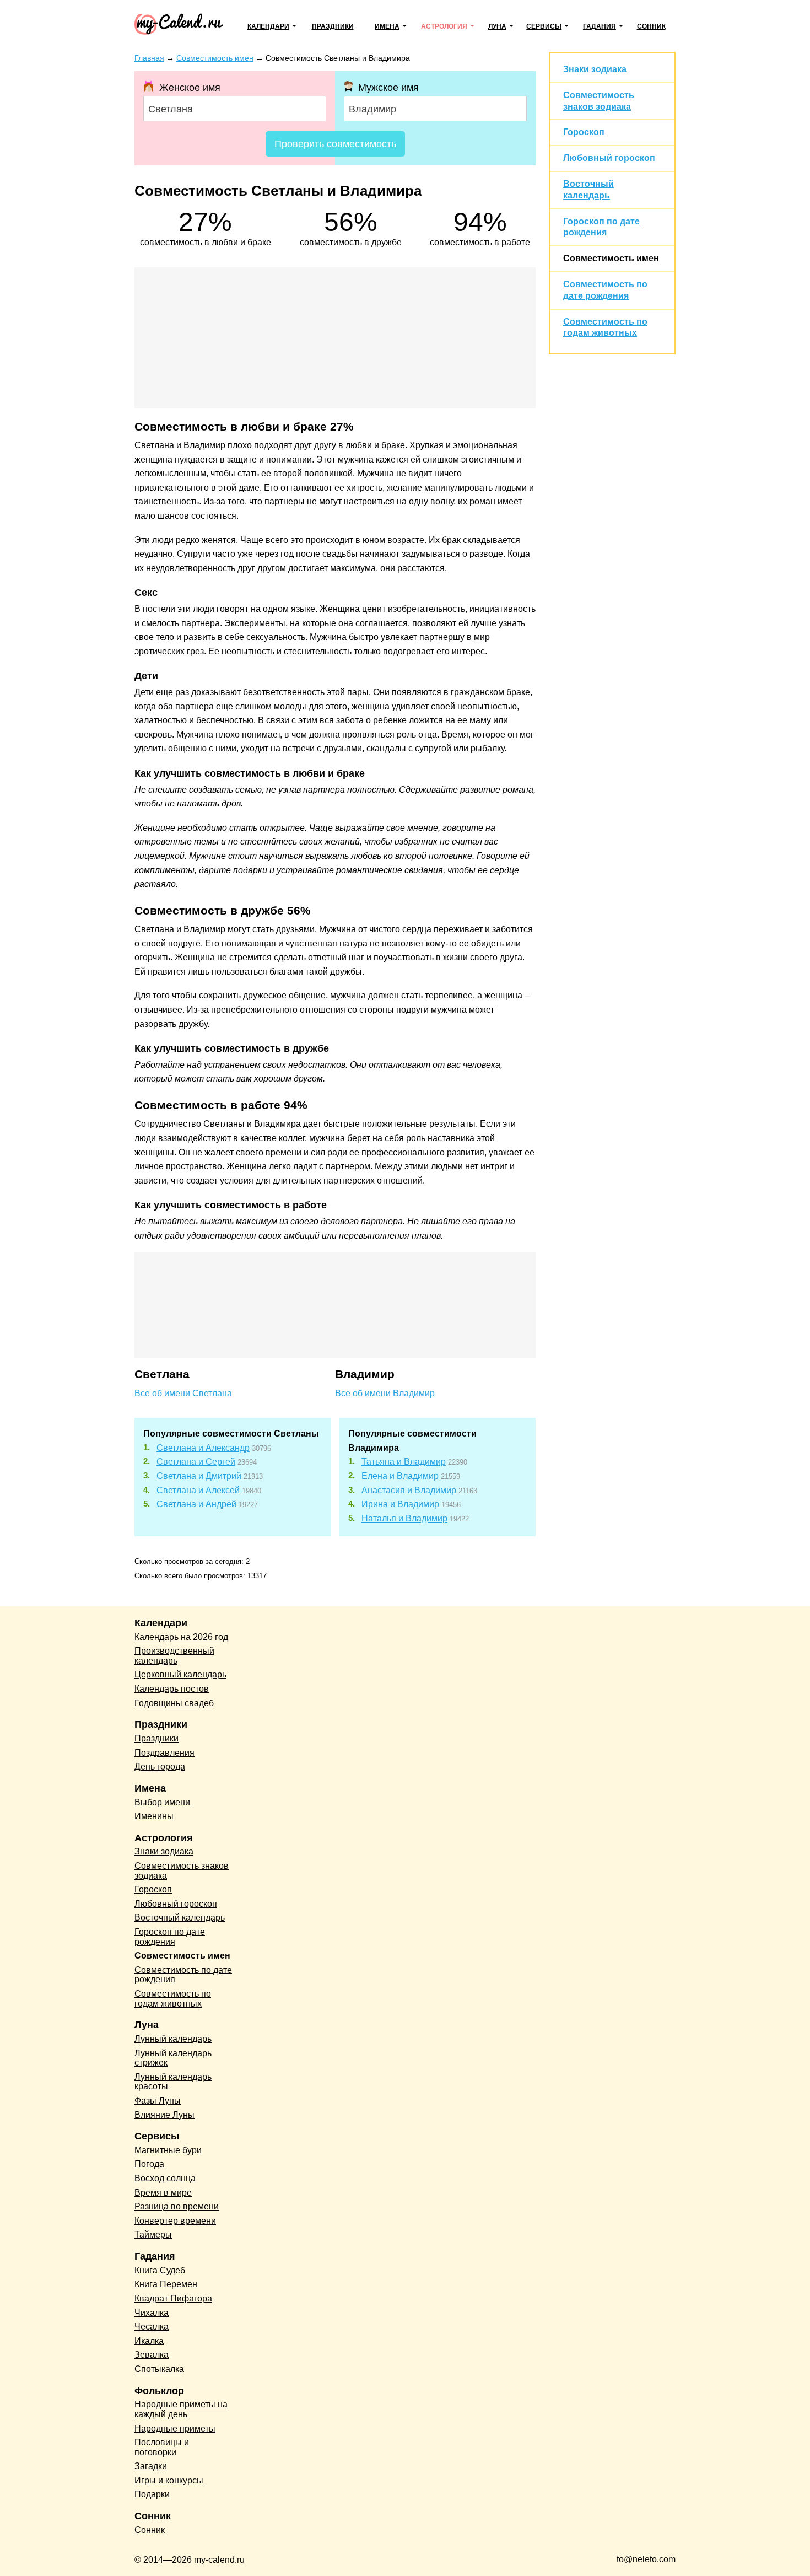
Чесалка (152, 2327)
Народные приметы (175, 2429)
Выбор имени (162, 1802)
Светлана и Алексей (198, 1490)
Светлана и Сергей (196, 1462)
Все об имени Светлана (183, 1393)
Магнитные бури (168, 2150)
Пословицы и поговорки (162, 2447)
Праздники (333, 26)
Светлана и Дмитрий (199, 1476)
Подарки (152, 2494)
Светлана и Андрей (196, 1504)
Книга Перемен (166, 2284)
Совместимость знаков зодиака (182, 1871)
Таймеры (153, 2234)
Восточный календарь (180, 1918)
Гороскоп (584, 132)
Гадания (600, 26)
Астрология (444, 26)
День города (160, 1766)
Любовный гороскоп (609, 158)
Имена (387, 26)
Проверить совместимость (335, 144)
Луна (497, 26)
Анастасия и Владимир (409, 1490)
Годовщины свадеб (174, 1703)
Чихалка (152, 2313)
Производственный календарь (174, 1656)
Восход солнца (165, 2178)
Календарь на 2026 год (181, 1637)
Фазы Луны (158, 2101)
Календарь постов (172, 1689)
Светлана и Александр (203, 1448)
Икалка (149, 2341)
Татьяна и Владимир (404, 1462)
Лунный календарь (173, 2039)
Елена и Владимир (400, 1476)
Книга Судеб (160, 2270)
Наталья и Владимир (404, 1518)
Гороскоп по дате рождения (170, 1937)
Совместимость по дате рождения (183, 1975)
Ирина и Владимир (400, 1504)
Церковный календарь (180, 1674)
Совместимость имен (611, 258)
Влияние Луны (164, 2115)
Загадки (151, 2466)
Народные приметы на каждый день (181, 2409)
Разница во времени (177, 2206)
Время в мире (163, 2193)
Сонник (651, 26)
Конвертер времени (175, 2221)
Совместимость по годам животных (173, 1999)
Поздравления (164, 1753)
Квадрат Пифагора (173, 2298)
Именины (154, 1816)
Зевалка (152, 2355)
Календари (268, 26)
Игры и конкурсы (169, 2480)
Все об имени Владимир (385, 1393)
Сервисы (544, 26)
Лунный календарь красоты (173, 2082)
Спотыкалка (159, 2369)
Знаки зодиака (595, 69)
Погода (149, 2164)
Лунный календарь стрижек (173, 2058)
